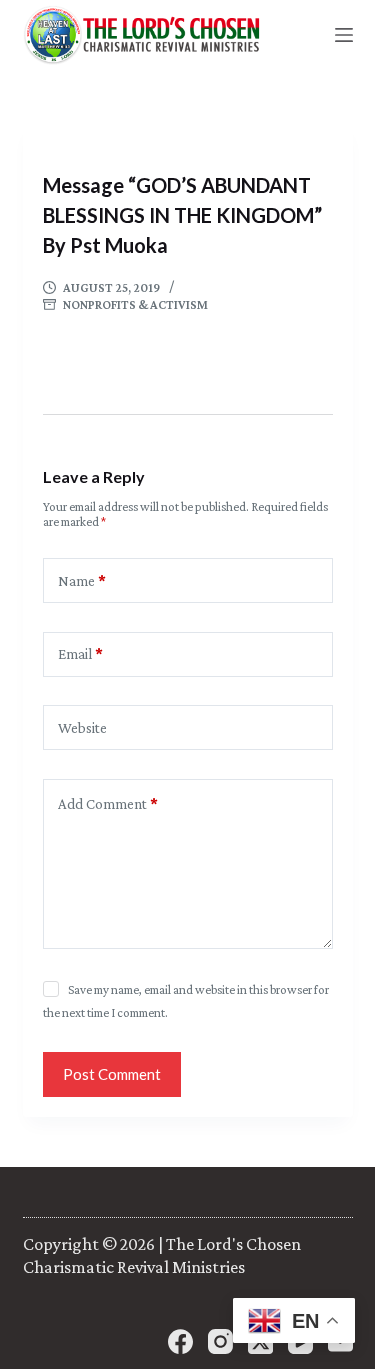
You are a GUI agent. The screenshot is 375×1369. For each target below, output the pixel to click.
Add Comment (108, 804)
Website (82, 728)
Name (82, 581)
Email (80, 654)
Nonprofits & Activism (135, 304)
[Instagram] (220, 1341)
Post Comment (112, 1074)
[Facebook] (180, 1341)
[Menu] (344, 35)
